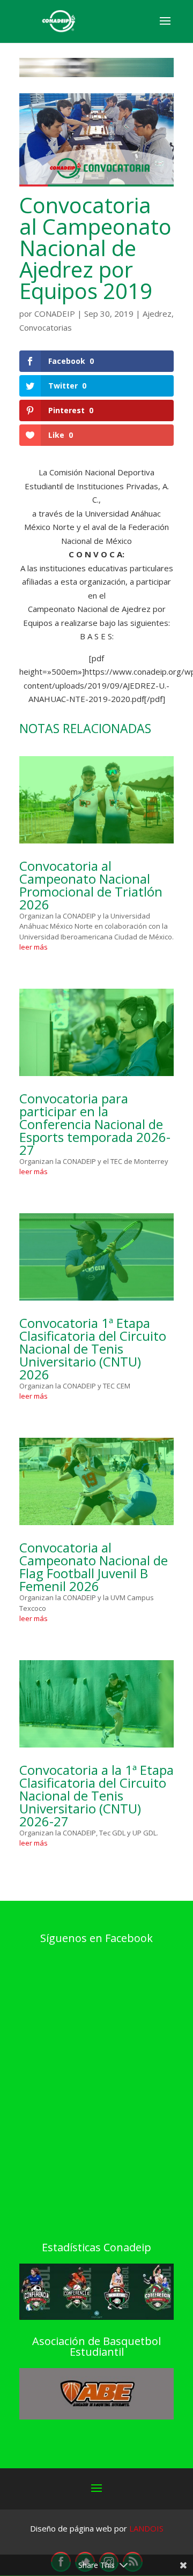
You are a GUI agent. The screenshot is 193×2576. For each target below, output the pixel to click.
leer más (34, 947)
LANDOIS (146, 2528)
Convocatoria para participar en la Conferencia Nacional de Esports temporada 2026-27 (95, 1124)
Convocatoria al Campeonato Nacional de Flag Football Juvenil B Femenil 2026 (94, 1567)
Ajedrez (157, 313)
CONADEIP (55, 313)
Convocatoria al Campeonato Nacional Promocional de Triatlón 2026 (91, 885)
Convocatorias (46, 327)
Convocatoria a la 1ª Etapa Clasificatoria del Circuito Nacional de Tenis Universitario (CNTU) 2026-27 (96, 1795)
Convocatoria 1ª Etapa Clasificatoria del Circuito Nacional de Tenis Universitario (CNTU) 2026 (93, 1349)
